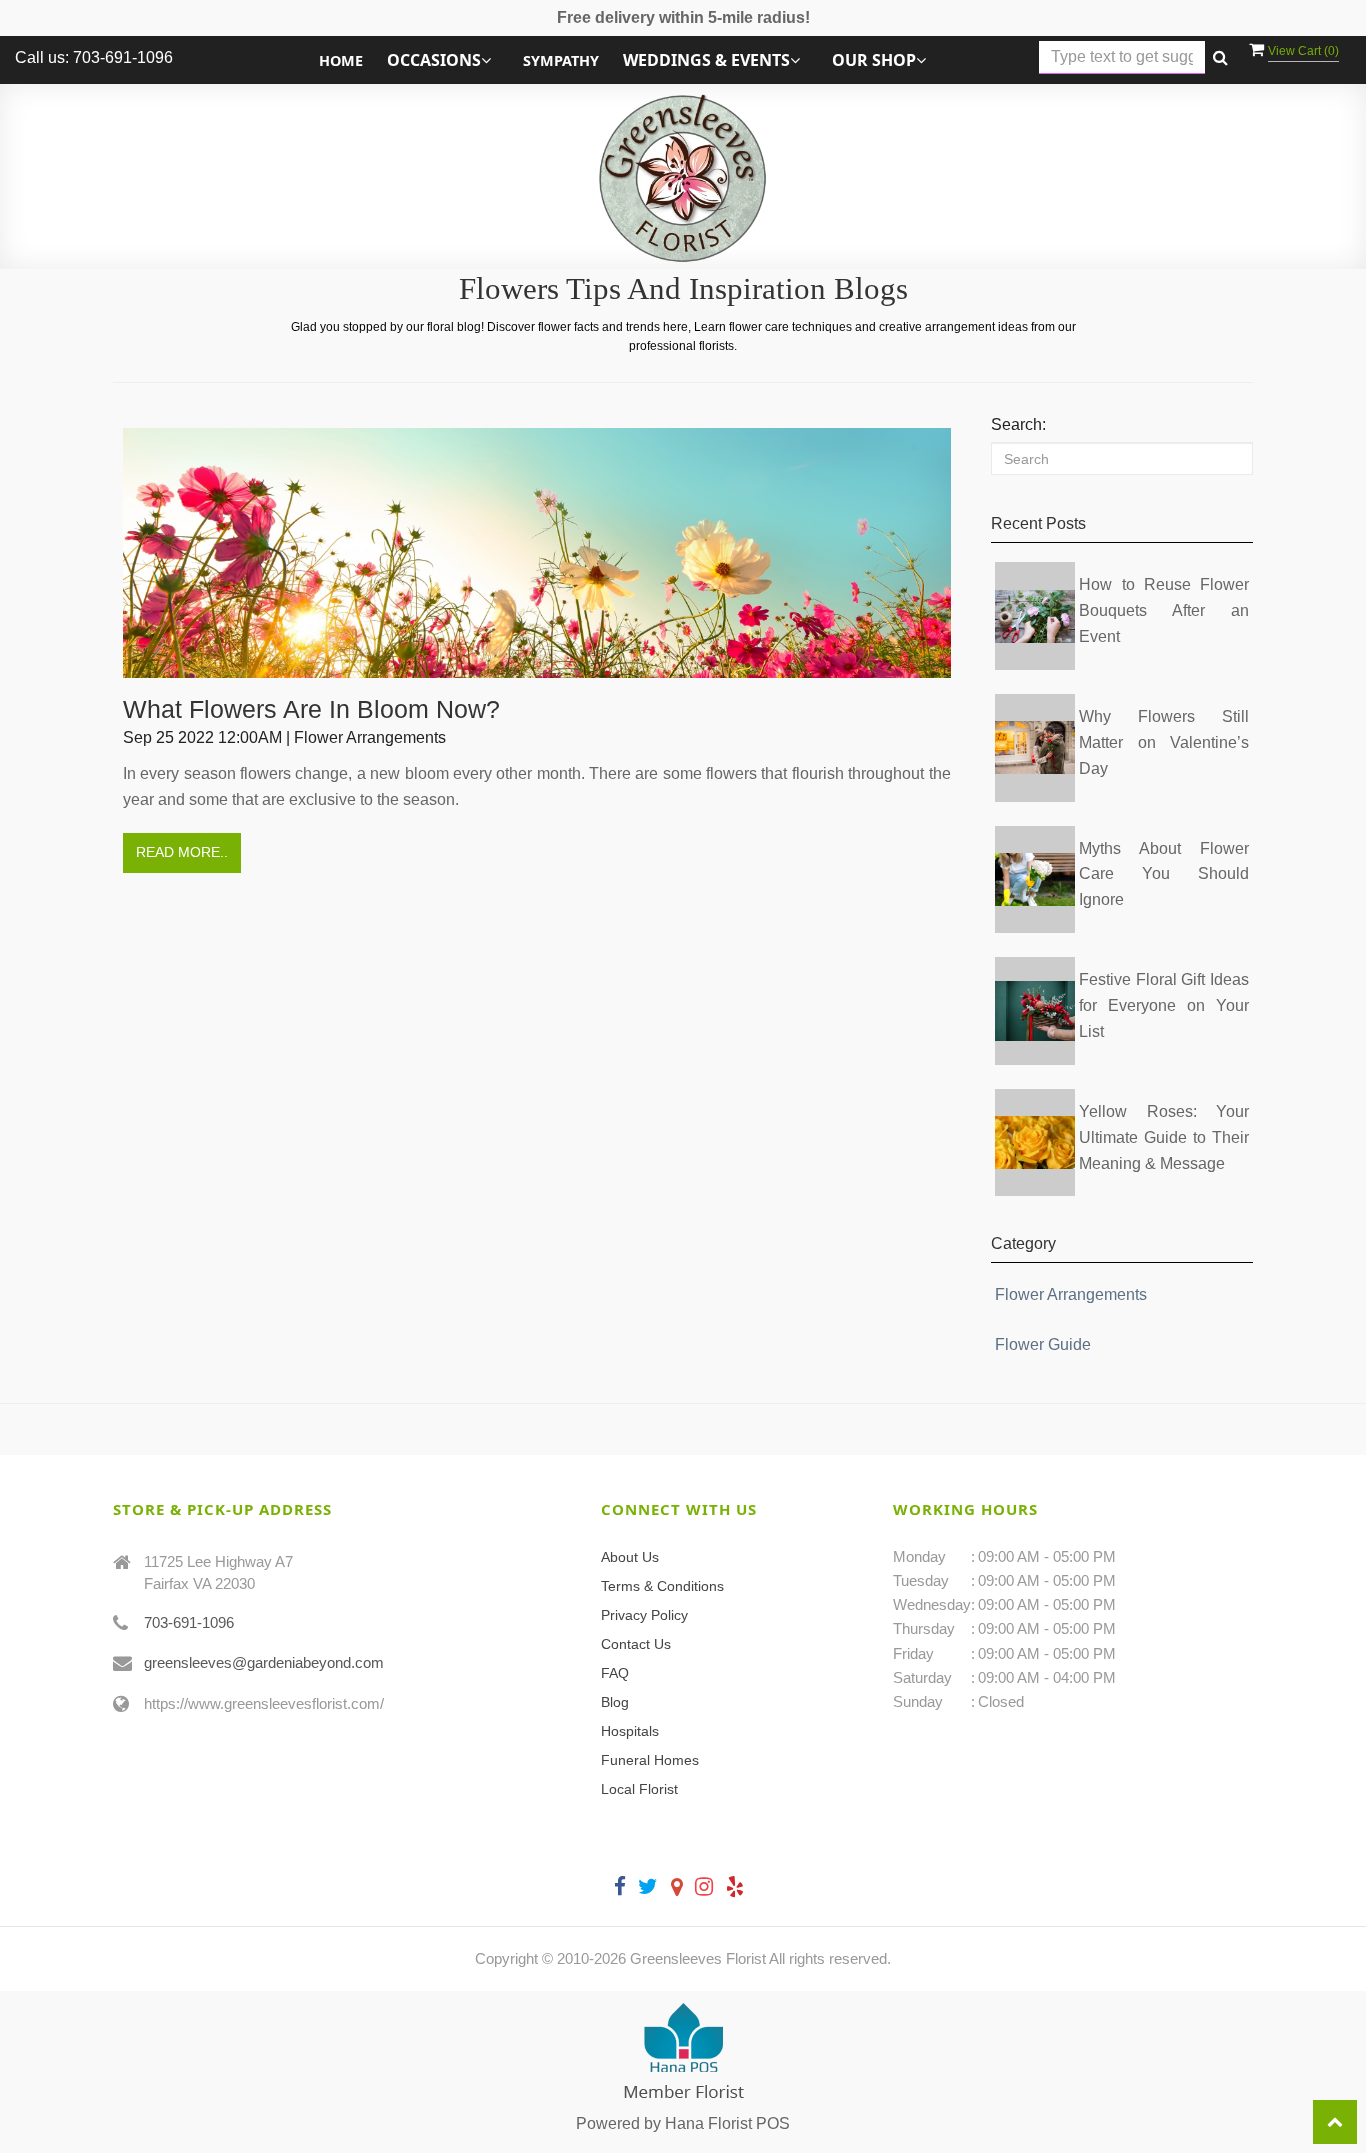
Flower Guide (1043, 1344)
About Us (630, 1557)
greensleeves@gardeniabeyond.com (264, 1662)
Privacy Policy (644, 1615)
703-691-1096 (189, 1622)
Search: (1018, 424)
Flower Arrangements (1071, 1294)
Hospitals (630, 1731)
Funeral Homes (650, 1760)
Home (341, 60)
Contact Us (636, 1644)
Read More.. (182, 852)
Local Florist (639, 1789)
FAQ (615, 1673)
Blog (615, 1702)
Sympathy (561, 60)
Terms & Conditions (662, 1586)
